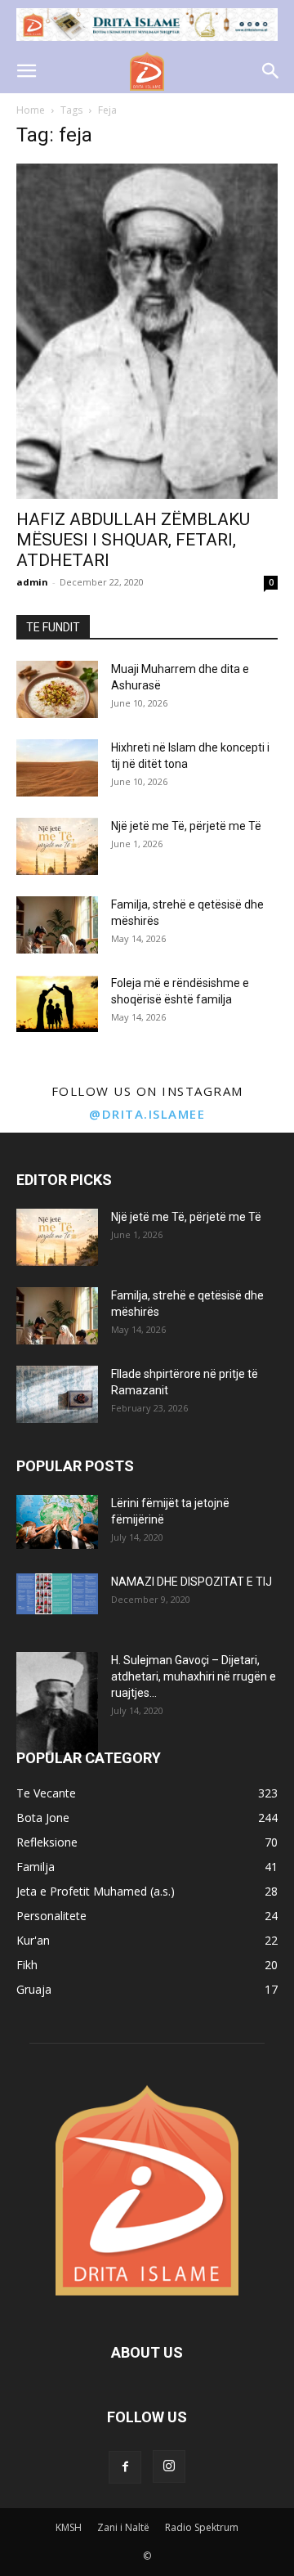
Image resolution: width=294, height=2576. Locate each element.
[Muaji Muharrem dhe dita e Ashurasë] (57, 689)
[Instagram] (169, 2466)
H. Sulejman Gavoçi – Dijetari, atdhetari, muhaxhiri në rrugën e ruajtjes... (194, 1676)
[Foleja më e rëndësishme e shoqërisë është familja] (57, 1003)
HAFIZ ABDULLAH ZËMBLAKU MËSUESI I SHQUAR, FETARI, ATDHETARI (133, 540)
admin (32, 582)
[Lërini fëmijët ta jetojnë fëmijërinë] (57, 1522)
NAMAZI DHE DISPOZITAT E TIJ (192, 1582)
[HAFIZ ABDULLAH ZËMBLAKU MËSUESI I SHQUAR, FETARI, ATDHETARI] (147, 331)
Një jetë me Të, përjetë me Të (186, 826)
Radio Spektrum (202, 2527)
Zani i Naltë (123, 2527)
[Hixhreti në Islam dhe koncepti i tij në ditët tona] (57, 768)
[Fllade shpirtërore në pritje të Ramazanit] (57, 1394)
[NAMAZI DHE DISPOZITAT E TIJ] (57, 1594)
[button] (26, 71)
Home (31, 110)
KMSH (69, 2527)
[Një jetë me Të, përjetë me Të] (57, 846)
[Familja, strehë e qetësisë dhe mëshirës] (57, 925)
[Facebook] (125, 2467)
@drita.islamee (147, 1114)
